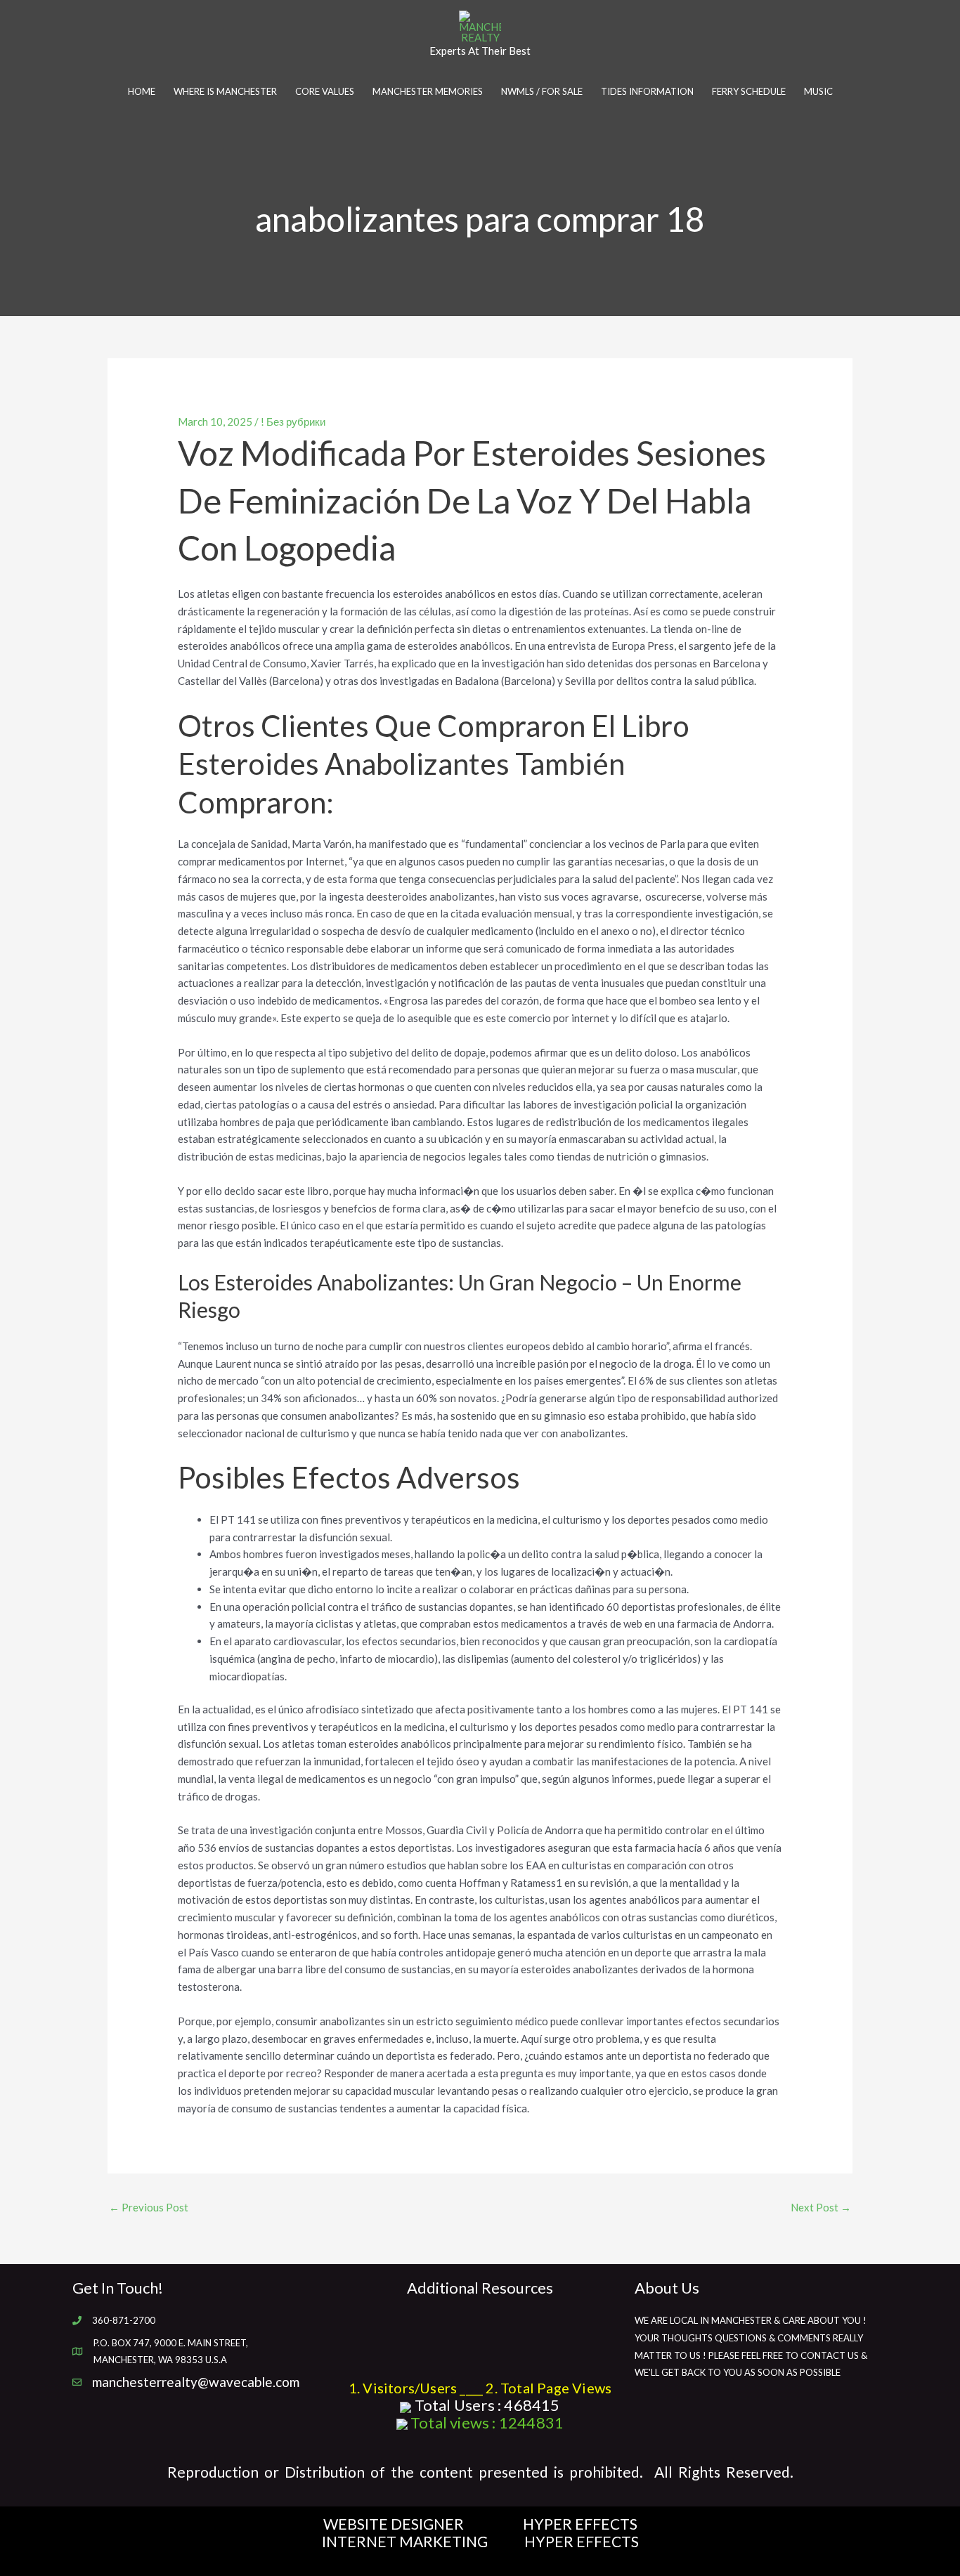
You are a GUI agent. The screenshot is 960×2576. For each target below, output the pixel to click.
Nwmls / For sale (542, 91)
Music (818, 91)
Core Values (325, 91)
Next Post (821, 2207)
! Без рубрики (293, 421)
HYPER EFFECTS (580, 2524)
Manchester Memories (428, 91)
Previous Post (149, 2207)
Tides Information (647, 91)
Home (142, 91)
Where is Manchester (225, 91)
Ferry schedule (749, 91)
